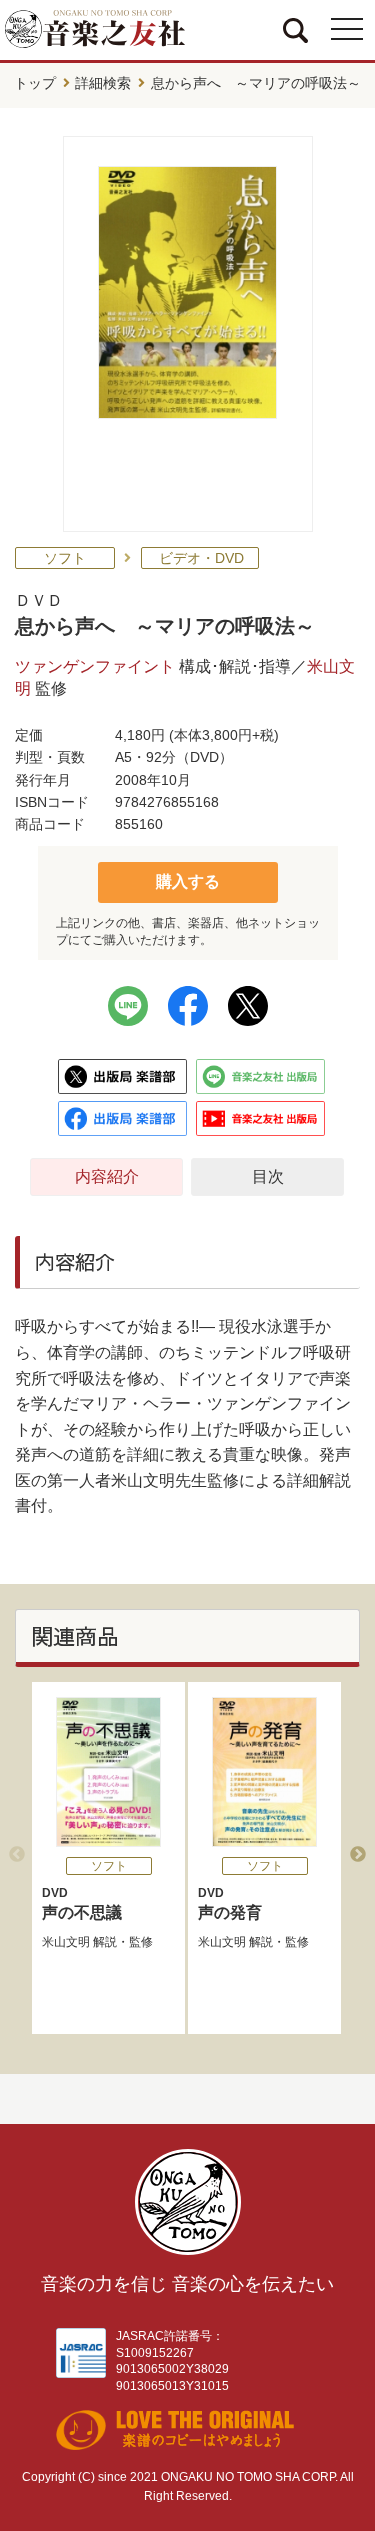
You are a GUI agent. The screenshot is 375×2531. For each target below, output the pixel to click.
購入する (188, 881)
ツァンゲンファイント (95, 666)
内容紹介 (107, 1176)
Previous (17, 1855)
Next (358, 1855)
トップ (35, 83)
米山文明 (66, 1942)
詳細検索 (103, 83)
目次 (268, 1176)
